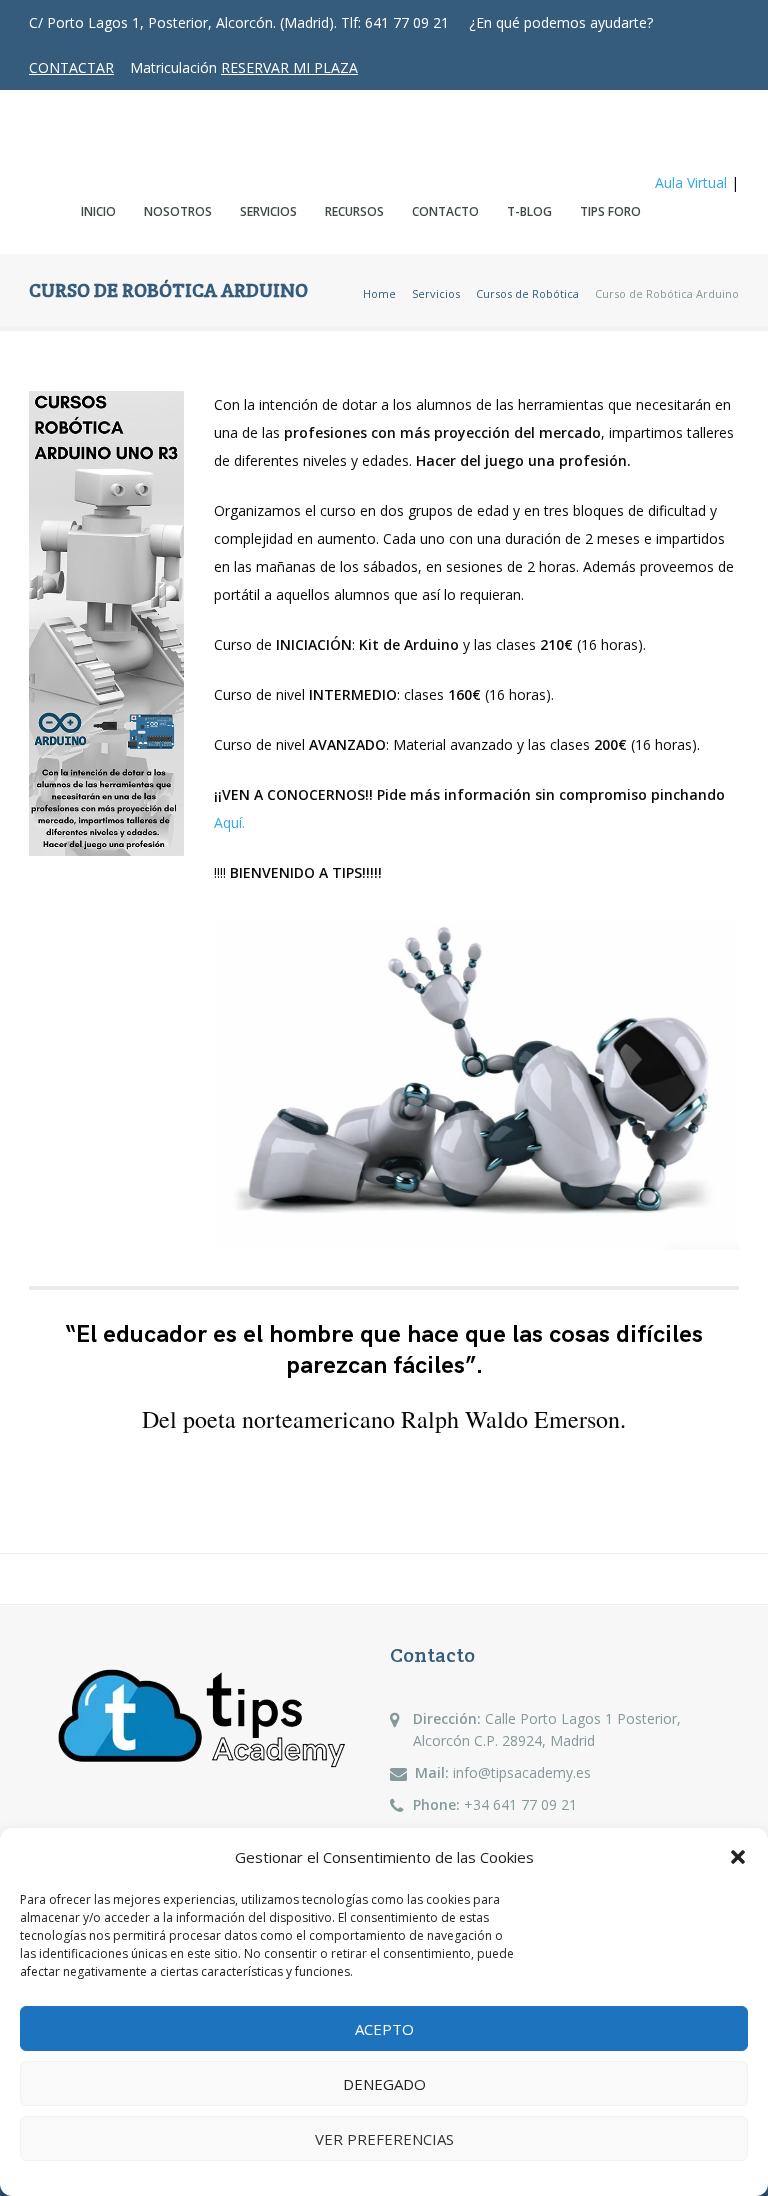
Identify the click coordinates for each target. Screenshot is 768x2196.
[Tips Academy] (89, 134)
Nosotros (178, 211)
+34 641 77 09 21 (520, 1804)
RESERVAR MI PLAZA (289, 67)
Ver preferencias (384, 2139)
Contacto (445, 211)
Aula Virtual (691, 182)
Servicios (268, 211)
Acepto (384, 2029)
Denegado (384, 2084)
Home (379, 293)
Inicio (98, 211)
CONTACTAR (71, 67)
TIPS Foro (610, 211)
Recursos (354, 211)
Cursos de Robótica (527, 293)
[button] (738, 1857)
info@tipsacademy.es (522, 1772)
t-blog (529, 211)
